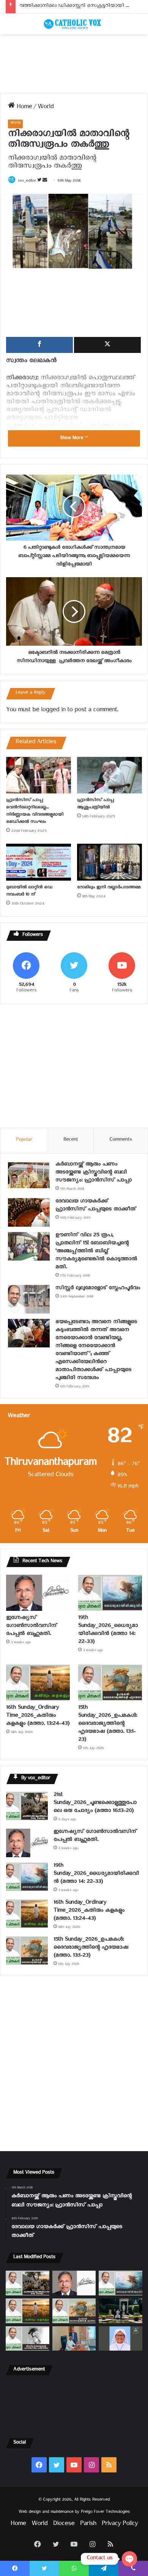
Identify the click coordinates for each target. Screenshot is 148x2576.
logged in (53, 711)
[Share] (39, 345)
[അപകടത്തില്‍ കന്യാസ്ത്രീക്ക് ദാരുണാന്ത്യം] (120, 2339)
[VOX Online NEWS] (74, 24)
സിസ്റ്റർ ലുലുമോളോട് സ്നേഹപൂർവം (98, 1289)
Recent (71, 1140)
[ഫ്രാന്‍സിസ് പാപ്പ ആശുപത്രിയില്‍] (109, 775)
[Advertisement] (74, 64)
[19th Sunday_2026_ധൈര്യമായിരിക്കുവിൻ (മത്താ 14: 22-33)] (110, 1593)
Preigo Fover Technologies (105, 2513)
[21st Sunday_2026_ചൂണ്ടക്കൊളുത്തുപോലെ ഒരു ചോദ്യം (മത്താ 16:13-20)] (27, 1806)
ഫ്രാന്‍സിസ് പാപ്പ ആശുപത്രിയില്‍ (95, 804)
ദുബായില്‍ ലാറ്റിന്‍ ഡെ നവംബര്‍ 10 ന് (29, 892)
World (46, 108)
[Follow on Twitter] (40, 182)
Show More (72, 439)
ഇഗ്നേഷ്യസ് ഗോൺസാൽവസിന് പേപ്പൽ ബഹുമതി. (31, 1627)
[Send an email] (45, 182)
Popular (24, 1140)
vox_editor (27, 182)
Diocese (64, 2525)
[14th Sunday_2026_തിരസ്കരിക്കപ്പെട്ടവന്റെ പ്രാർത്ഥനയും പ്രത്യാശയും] (28, 2339)
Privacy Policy (120, 2525)
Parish (88, 2525)
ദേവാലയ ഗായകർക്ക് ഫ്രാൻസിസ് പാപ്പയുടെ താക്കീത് (96, 1206)
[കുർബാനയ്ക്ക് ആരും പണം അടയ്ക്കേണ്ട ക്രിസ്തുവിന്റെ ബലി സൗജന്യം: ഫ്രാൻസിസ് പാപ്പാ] (29, 1175)
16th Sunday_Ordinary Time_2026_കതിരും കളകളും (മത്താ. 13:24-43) (38, 1717)
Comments (121, 1140)
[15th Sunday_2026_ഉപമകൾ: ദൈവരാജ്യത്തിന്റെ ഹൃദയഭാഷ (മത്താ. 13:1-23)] (110, 1683)
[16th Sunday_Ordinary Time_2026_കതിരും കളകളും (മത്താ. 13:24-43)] (38, 1683)
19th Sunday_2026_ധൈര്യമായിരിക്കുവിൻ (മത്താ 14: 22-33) (108, 1631)
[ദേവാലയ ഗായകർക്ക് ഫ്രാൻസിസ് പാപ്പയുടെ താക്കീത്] (29, 1212)
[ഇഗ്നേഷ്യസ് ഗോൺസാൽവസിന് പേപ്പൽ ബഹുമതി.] (38, 1593)
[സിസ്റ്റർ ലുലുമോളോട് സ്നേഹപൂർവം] (29, 1299)
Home (23, 108)
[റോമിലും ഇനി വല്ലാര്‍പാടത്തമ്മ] (109, 862)
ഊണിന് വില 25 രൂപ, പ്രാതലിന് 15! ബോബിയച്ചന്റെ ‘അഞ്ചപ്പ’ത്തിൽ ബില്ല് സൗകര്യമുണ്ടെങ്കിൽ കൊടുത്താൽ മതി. (96, 1252)
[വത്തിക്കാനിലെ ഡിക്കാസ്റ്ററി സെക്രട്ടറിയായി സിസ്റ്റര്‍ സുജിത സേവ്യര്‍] (74, 2339)
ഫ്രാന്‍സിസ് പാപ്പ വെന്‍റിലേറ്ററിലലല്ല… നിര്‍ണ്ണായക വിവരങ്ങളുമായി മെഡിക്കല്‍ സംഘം (35, 812)
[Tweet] (107, 345)
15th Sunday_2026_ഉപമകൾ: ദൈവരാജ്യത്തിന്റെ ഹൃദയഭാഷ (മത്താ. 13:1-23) (108, 1725)
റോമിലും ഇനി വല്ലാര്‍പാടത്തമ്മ (109, 888)
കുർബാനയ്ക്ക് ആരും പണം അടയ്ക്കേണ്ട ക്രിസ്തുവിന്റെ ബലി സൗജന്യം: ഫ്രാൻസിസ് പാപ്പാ (94, 1173)
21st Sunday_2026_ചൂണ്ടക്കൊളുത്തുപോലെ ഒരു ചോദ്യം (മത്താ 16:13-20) (95, 1804)
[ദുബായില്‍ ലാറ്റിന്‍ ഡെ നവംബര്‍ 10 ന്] (39, 862)
